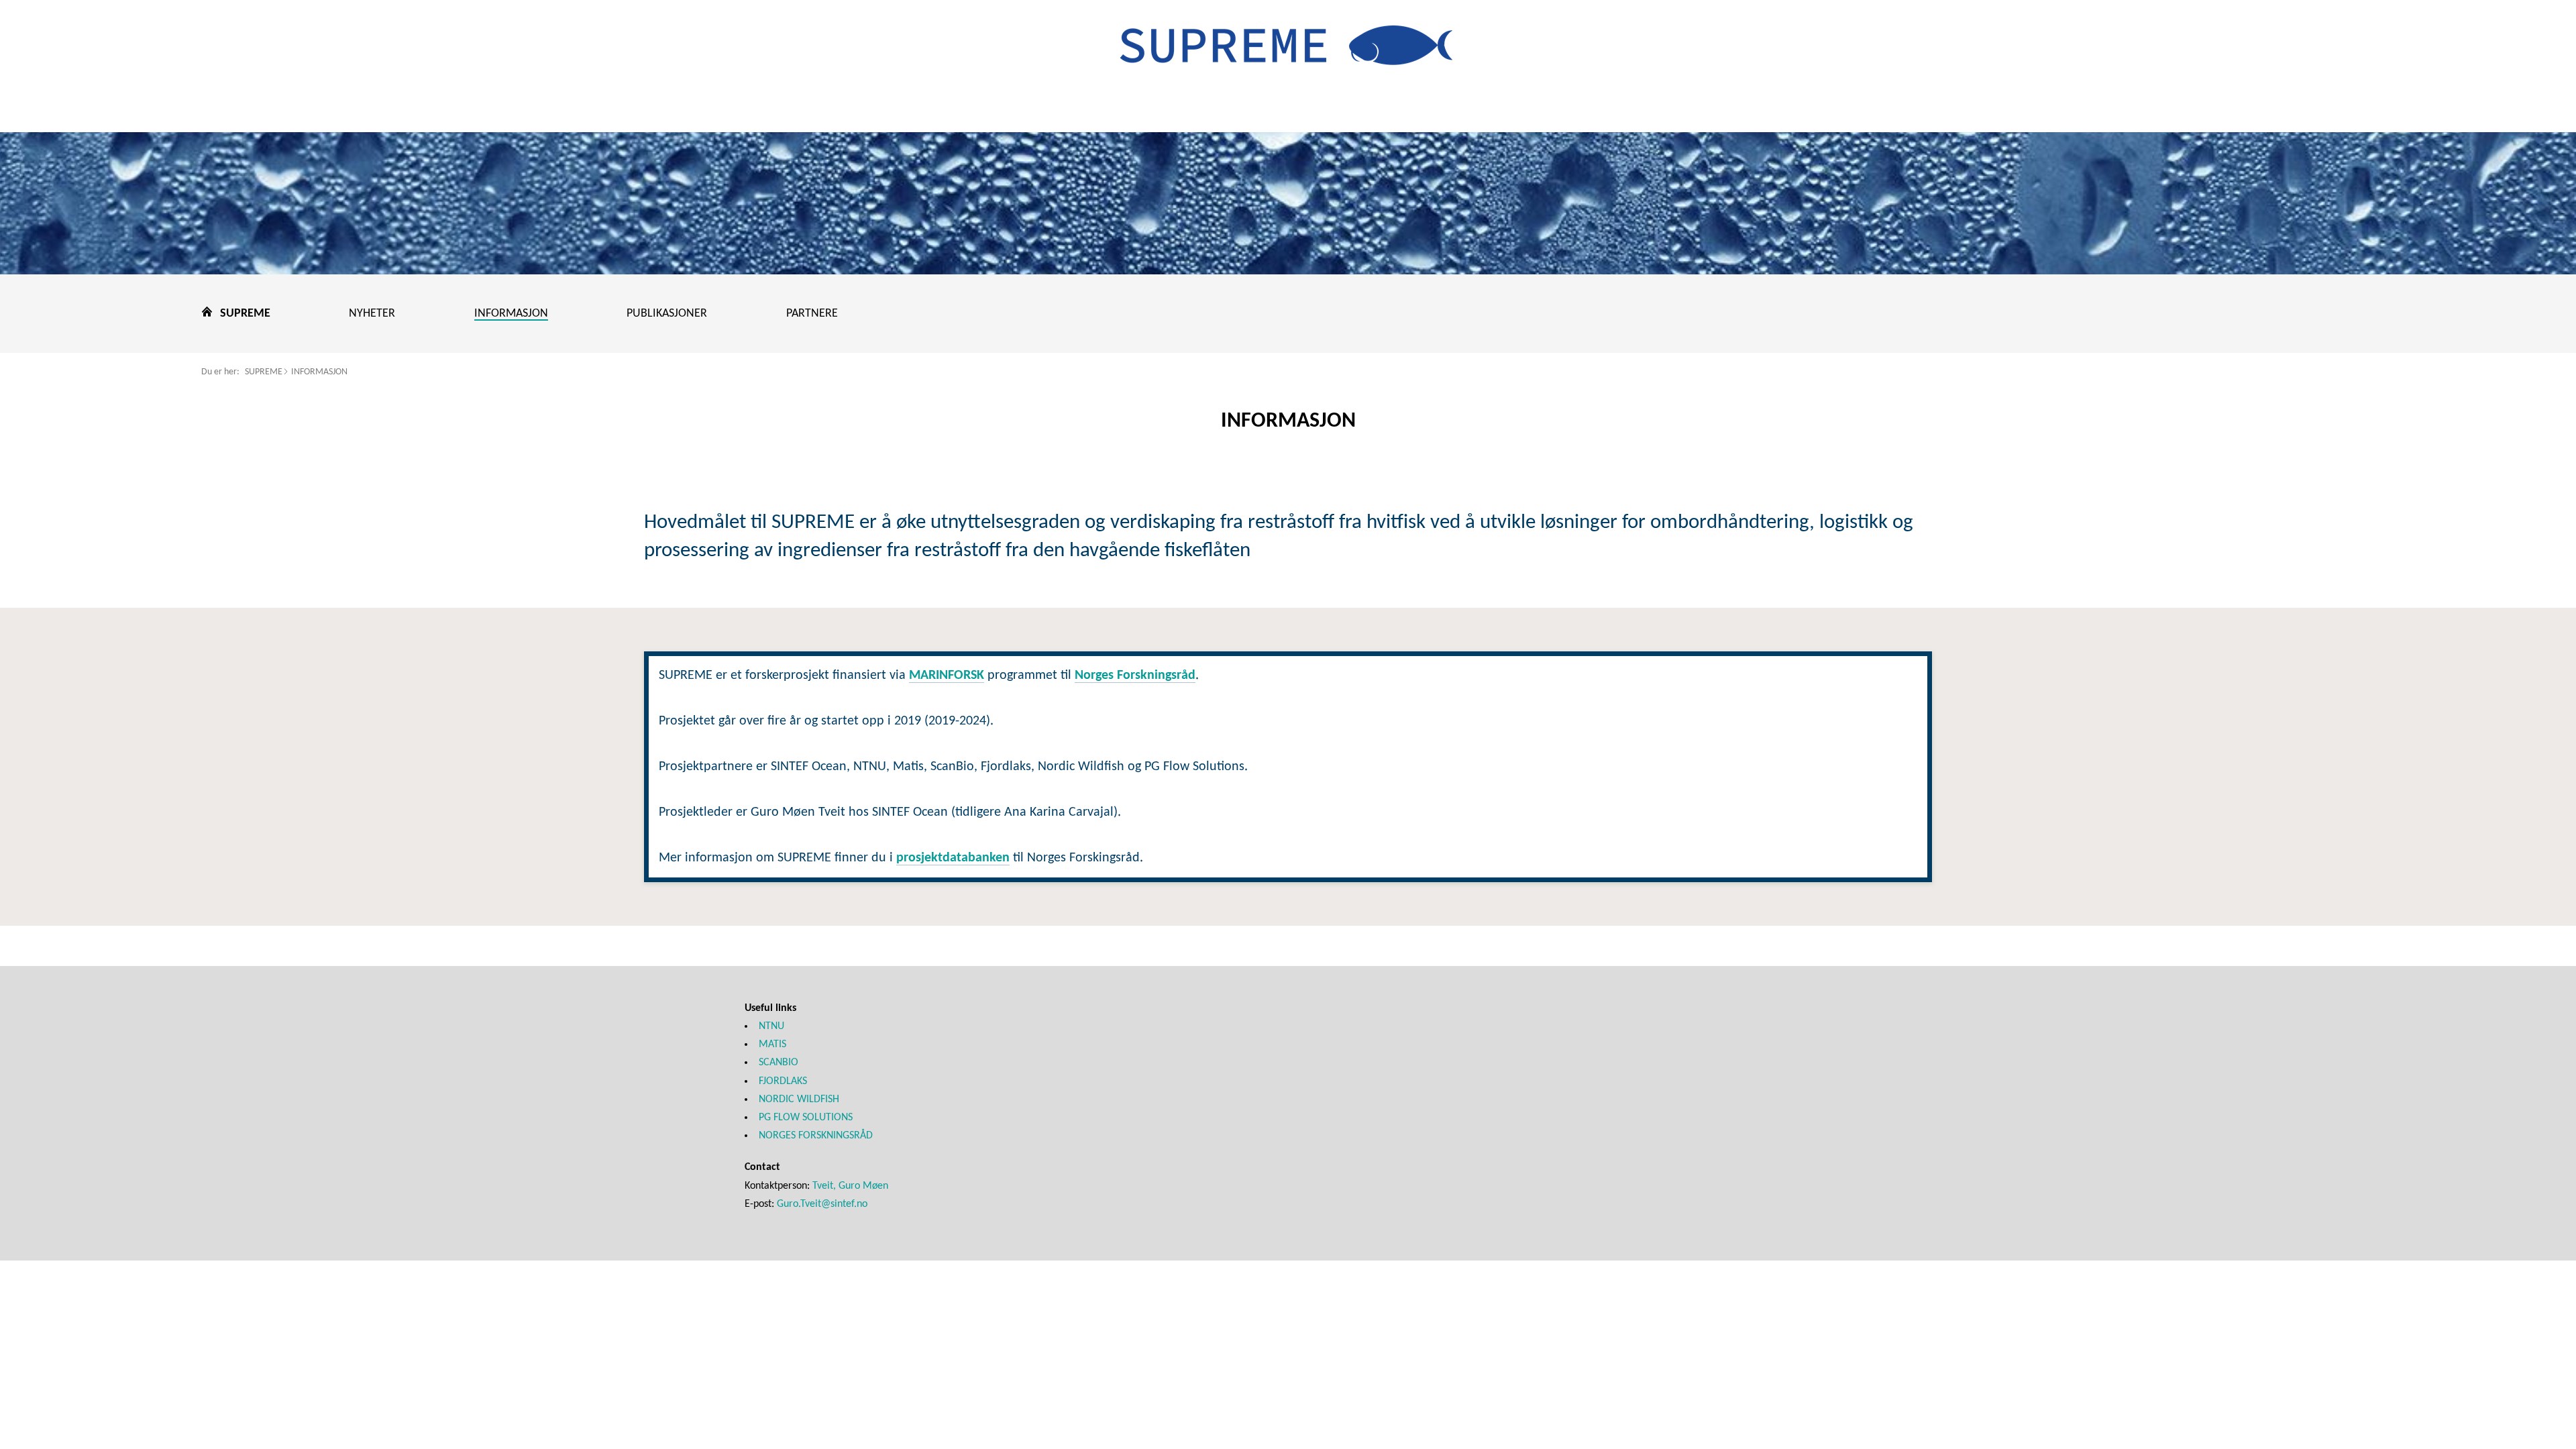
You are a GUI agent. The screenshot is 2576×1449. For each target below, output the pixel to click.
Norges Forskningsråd (1135, 676)
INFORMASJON (319, 372)
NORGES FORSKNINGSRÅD (816, 1136)
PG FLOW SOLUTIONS (806, 1118)
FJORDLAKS (783, 1081)
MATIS (772, 1044)
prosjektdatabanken (953, 858)
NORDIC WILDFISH (799, 1099)
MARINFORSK (947, 676)
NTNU (771, 1026)
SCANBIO (779, 1063)
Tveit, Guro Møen (850, 1186)
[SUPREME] (1288, 55)
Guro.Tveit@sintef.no (822, 1204)
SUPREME (264, 372)
